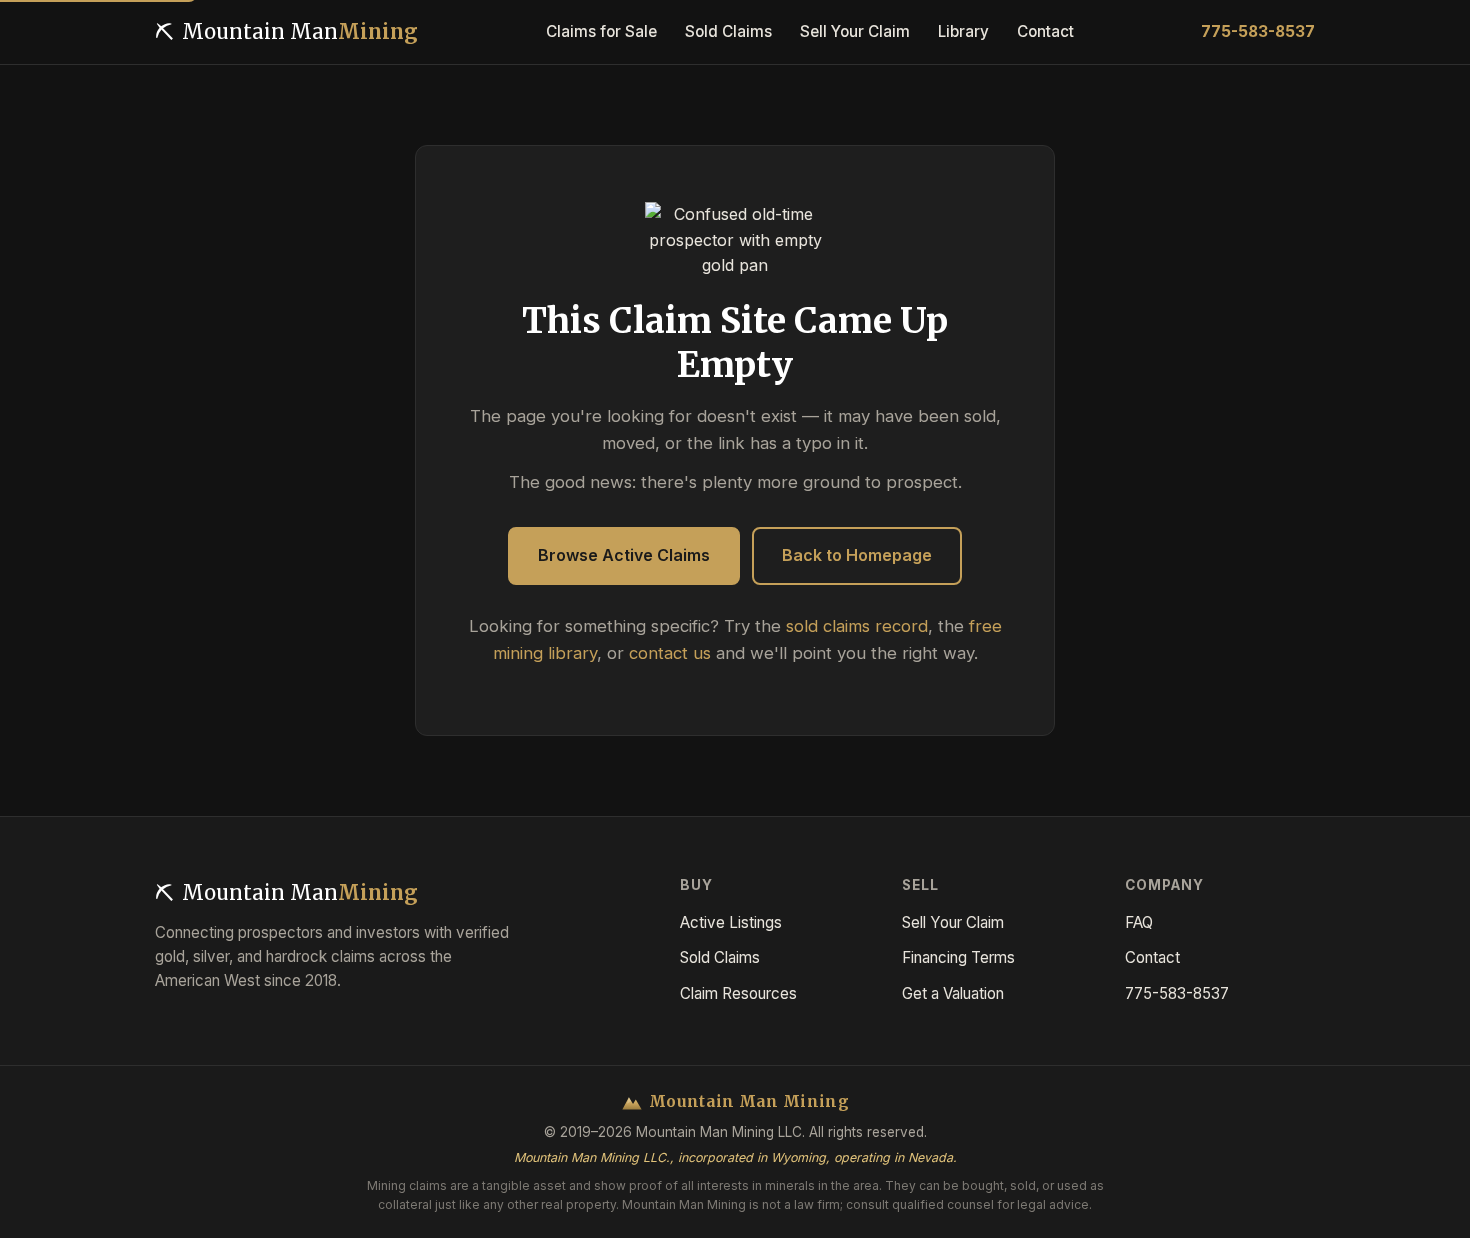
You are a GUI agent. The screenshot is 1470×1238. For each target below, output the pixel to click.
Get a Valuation (953, 993)
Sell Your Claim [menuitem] (855, 31)
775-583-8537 (1258, 31)
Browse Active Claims (624, 555)
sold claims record (857, 626)
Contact (1152, 957)
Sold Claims (720, 957)
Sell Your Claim (953, 922)
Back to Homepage (857, 555)
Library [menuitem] (963, 31)
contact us (670, 653)
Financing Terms (958, 957)
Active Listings (731, 922)
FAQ (1139, 922)
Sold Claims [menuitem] (728, 31)
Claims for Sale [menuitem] (601, 31)
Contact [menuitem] (1045, 31)
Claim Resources (738, 993)
